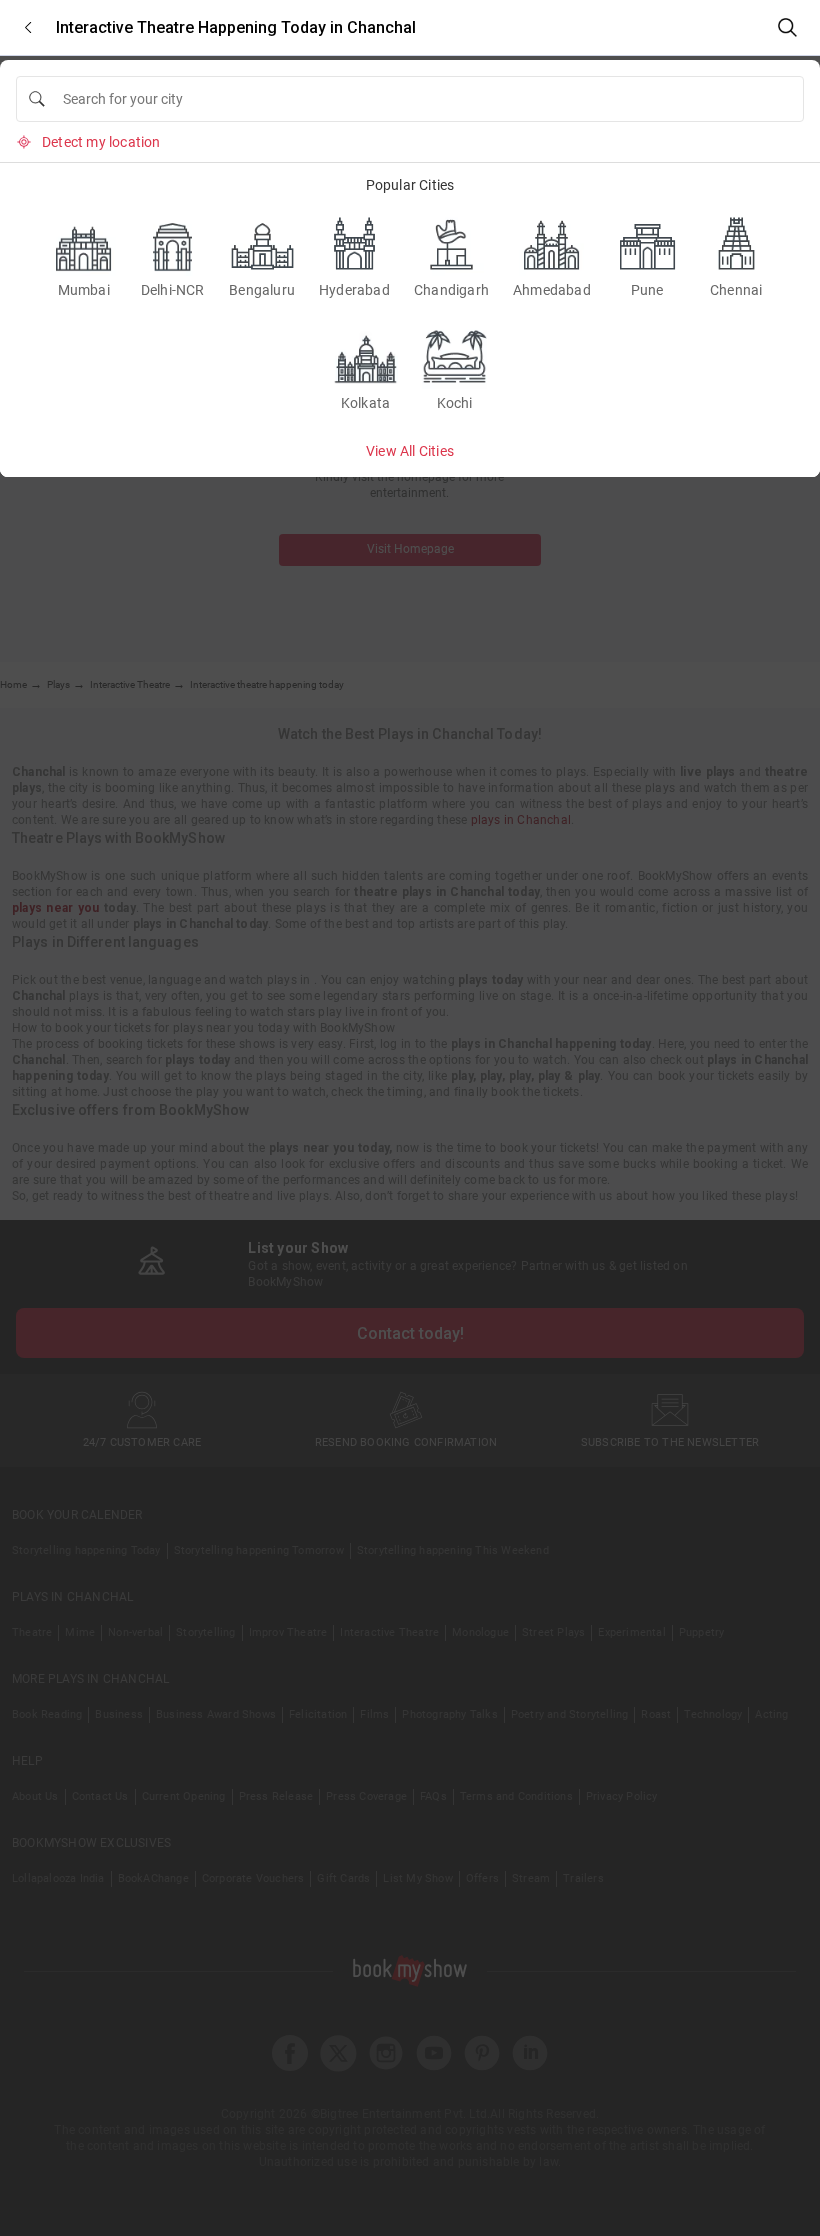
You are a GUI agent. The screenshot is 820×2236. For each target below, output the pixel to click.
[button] (28, 27)
